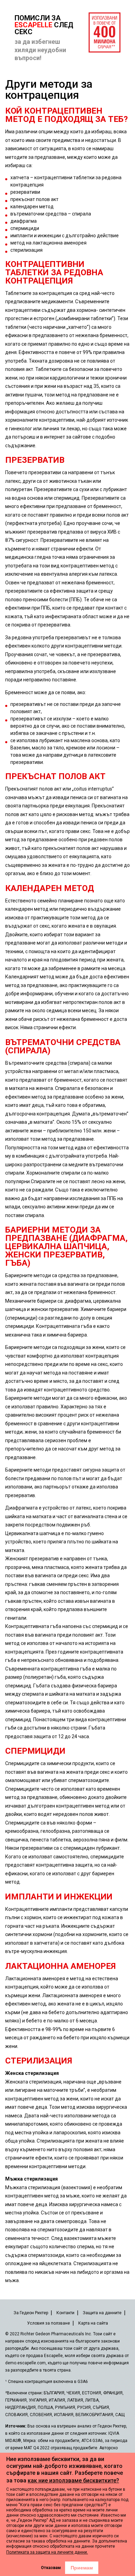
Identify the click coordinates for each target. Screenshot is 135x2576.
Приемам (82, 2568)
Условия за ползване (48, 2323)
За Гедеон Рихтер (31, 2313)
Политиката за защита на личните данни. (47, 2552)
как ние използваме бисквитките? (73, 2481)
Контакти (65, 2313)
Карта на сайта (93, 2323)
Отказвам (51, 2568)
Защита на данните (102, 2313)
